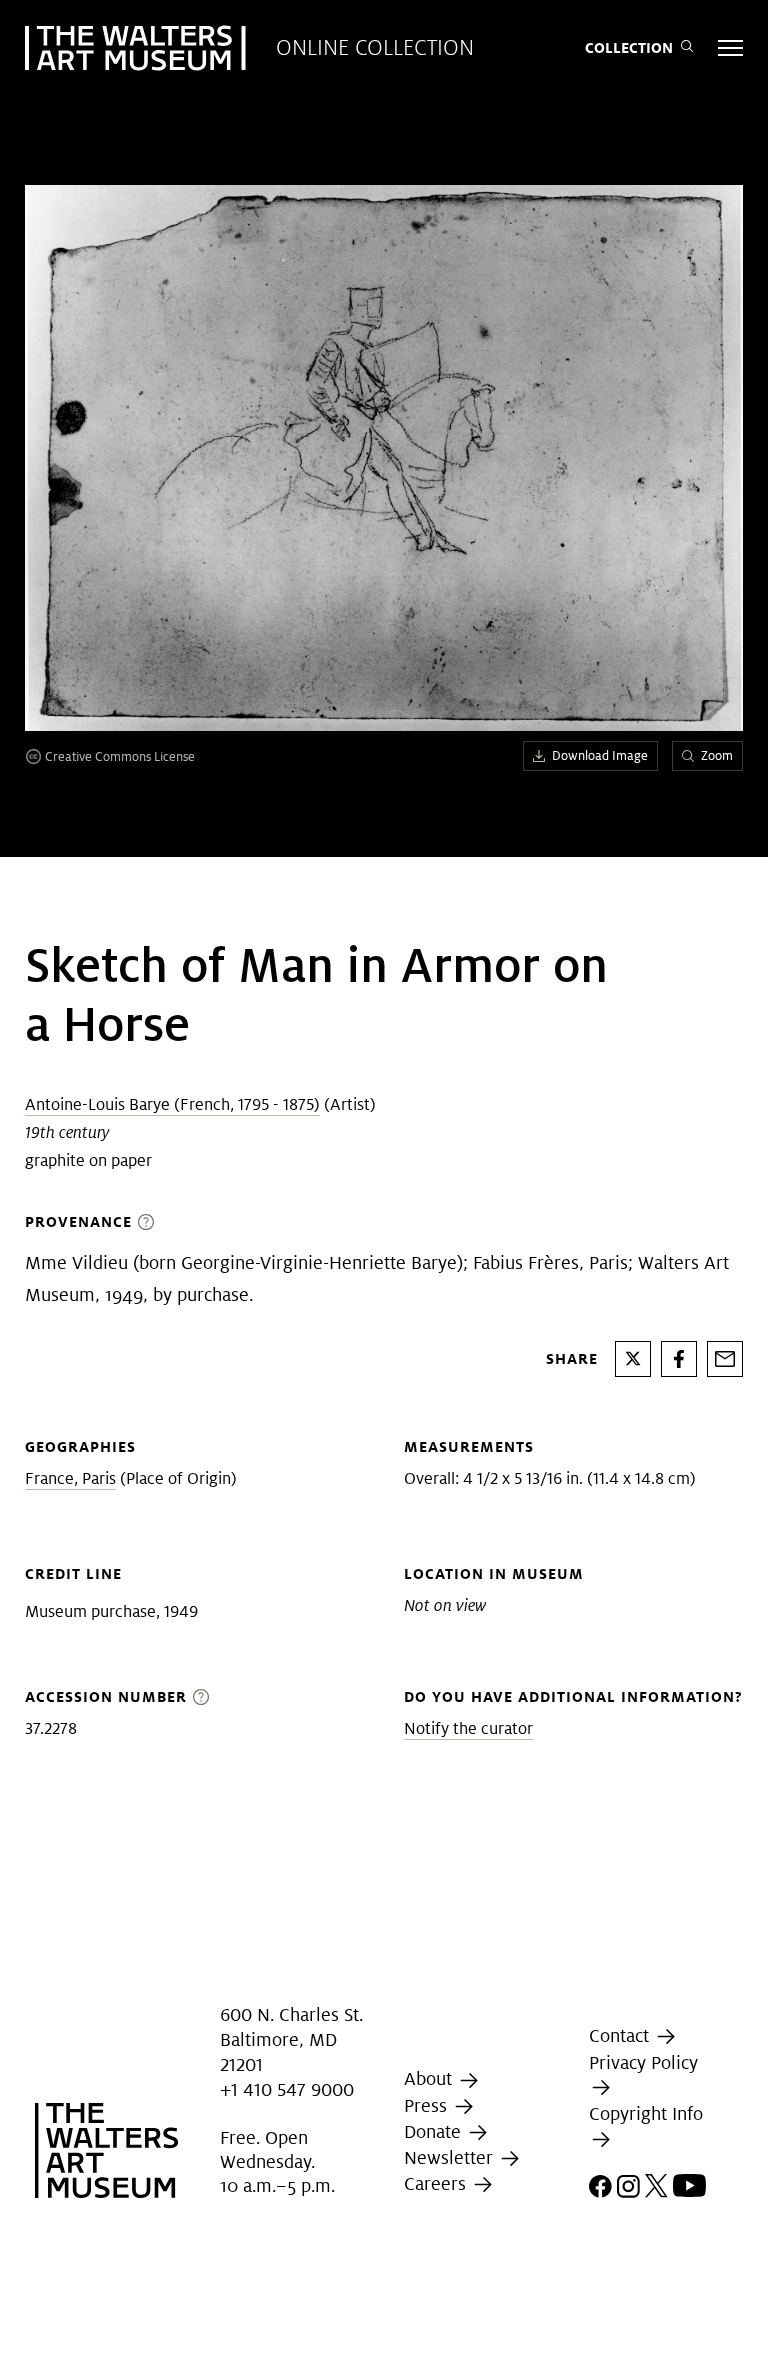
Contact (621, 2035)
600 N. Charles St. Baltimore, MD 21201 (291, 2039)
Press (428, 2105)
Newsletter (451, 2157)
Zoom (717, 755)
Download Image (600, 755)
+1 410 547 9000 (287, 2089)
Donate (435, 2131)
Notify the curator (468, 1728)
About (430, 2078)
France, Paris (70, 1478)
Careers (437, 2183)
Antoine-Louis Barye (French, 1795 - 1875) (172, 1104)
